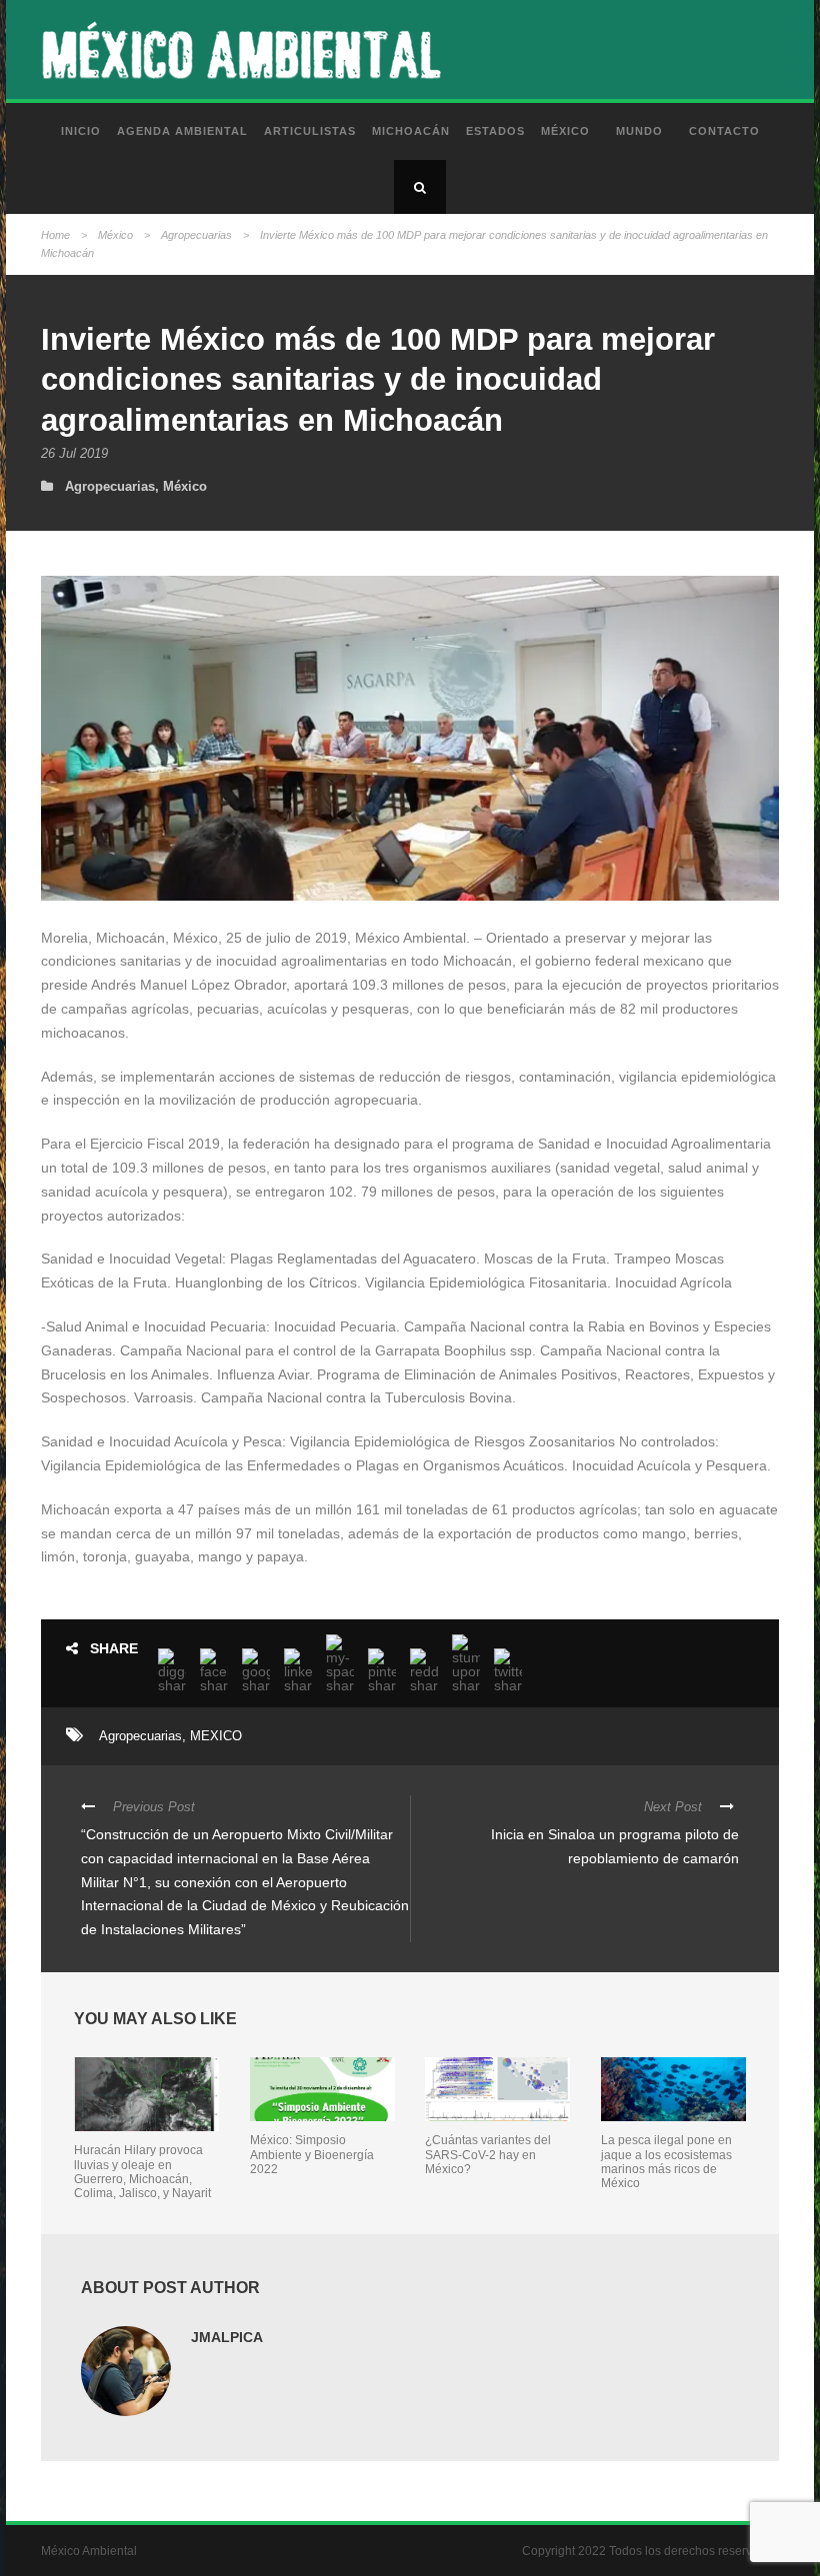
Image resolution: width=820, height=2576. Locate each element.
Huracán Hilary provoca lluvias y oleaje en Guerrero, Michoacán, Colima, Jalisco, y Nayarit (142, 2172)
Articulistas (310, 131)
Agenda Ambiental (182, 131)
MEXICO (216, 1736)
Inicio (81, 131)
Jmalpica (227, 2337)
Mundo (639, 131)
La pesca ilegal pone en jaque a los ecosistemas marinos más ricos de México (666, 2162)
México (565, 131)
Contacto (724, 131)
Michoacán (411, 131)
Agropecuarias (196, 235)
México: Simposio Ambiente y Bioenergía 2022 (312, 2155)
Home (55, 235)
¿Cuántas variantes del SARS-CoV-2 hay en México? (488, 2155)
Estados (495, 131)
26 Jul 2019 (74, 453)
